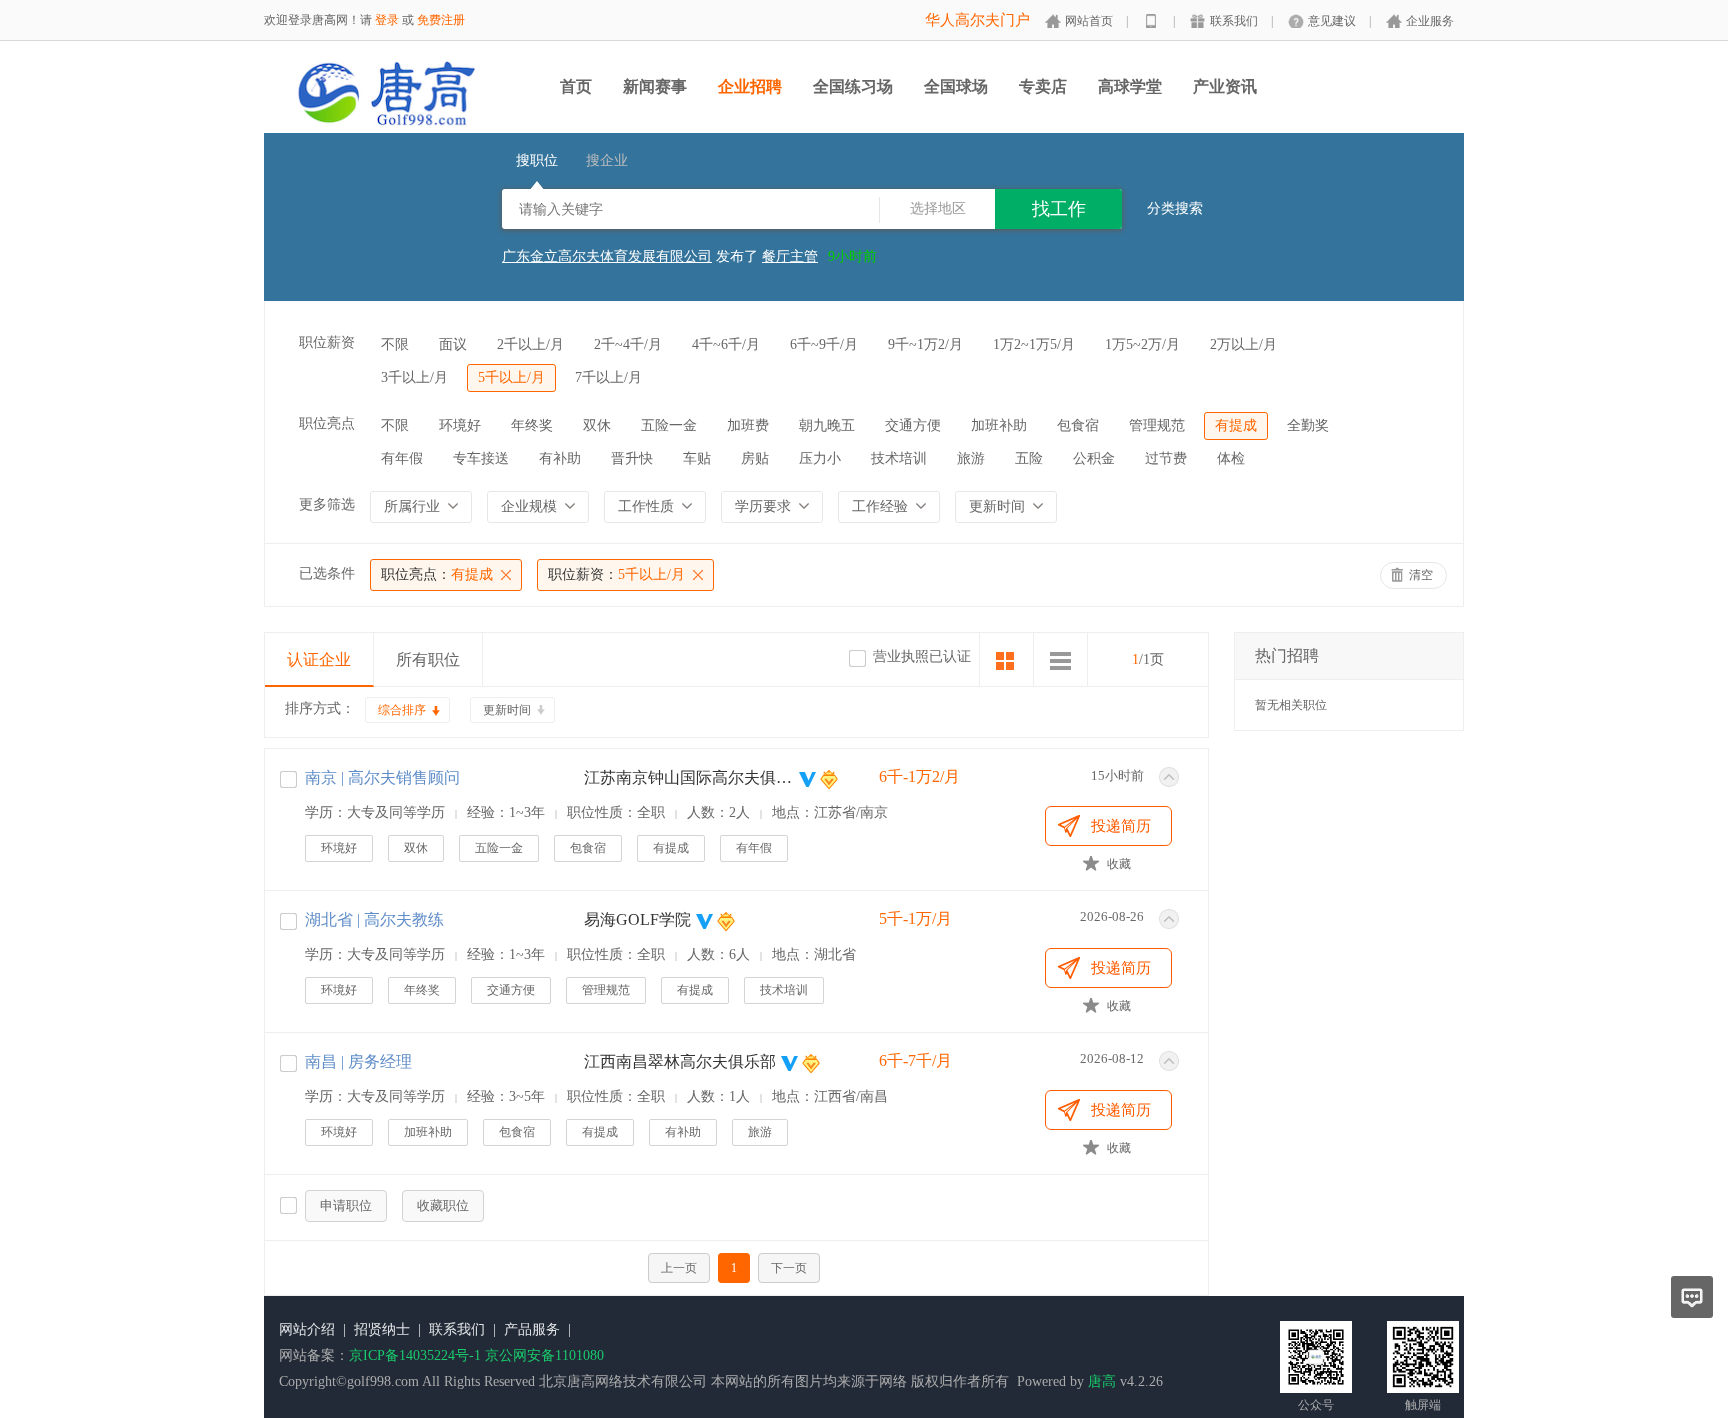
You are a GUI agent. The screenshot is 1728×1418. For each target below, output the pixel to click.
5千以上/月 (511, 377)
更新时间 (507, 710)
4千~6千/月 (726, 344)
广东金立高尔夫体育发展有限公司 (607, 247)
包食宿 (1078, 425)
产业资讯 (1225, 86)
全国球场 (956, 86)
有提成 (1236, 425)
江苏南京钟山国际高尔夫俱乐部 (689, 777)
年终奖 (532, 425)
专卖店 (1043, 86)
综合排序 (402, 710)
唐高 (1102, 1381)
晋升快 (632, 458)
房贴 (755, 458)
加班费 (748, 425)
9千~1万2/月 (925, 344)
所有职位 (428, 659)
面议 (453, 344)
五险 (1029, 458)
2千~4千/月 (628, 344)
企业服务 (1430, 21)
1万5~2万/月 (1142, 344)
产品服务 (532, 1329)
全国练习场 (853, 86)
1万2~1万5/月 (1034, 344)
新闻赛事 (655, 86)
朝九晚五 (827, 425)
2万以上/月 (1243, 344)
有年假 (402, 458)
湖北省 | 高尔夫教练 (374, 919)
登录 (387, 20)
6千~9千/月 (824, 344)
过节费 (1166, 458)
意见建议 (1332, 21)
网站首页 (1089, 21)
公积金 (1094, 458)
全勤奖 (1308, 425)
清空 (1421, 575)
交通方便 (913, 425)
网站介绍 (307, 1329)
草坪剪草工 (797, 265)
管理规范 (1157, 425)
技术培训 (899, 458)
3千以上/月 (414, 377)
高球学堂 (1130, 86)
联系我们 (1234, 21)
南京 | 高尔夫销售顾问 (382, 777)
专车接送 (481, 458)
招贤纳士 (382, 1329)
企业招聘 (750, 86)
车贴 (697, 458)
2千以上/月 (530, 344)
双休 (597, 425)
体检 (1231, 458)
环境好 (460, 425)
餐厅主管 (790, 247)
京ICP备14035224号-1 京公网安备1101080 (476, 1355)
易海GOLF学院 (637, 919)
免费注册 (441, 20)
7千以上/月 (608, 377)
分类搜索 (1175, 208)
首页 (576, 86)
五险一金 (669, 425)
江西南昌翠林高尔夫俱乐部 (680, 1061)
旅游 (971, 458)
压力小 (820, 458)
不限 (395, 344)
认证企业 (319, 659)
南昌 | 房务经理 (358, 1061)
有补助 (560, 458)
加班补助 (999, 425)
